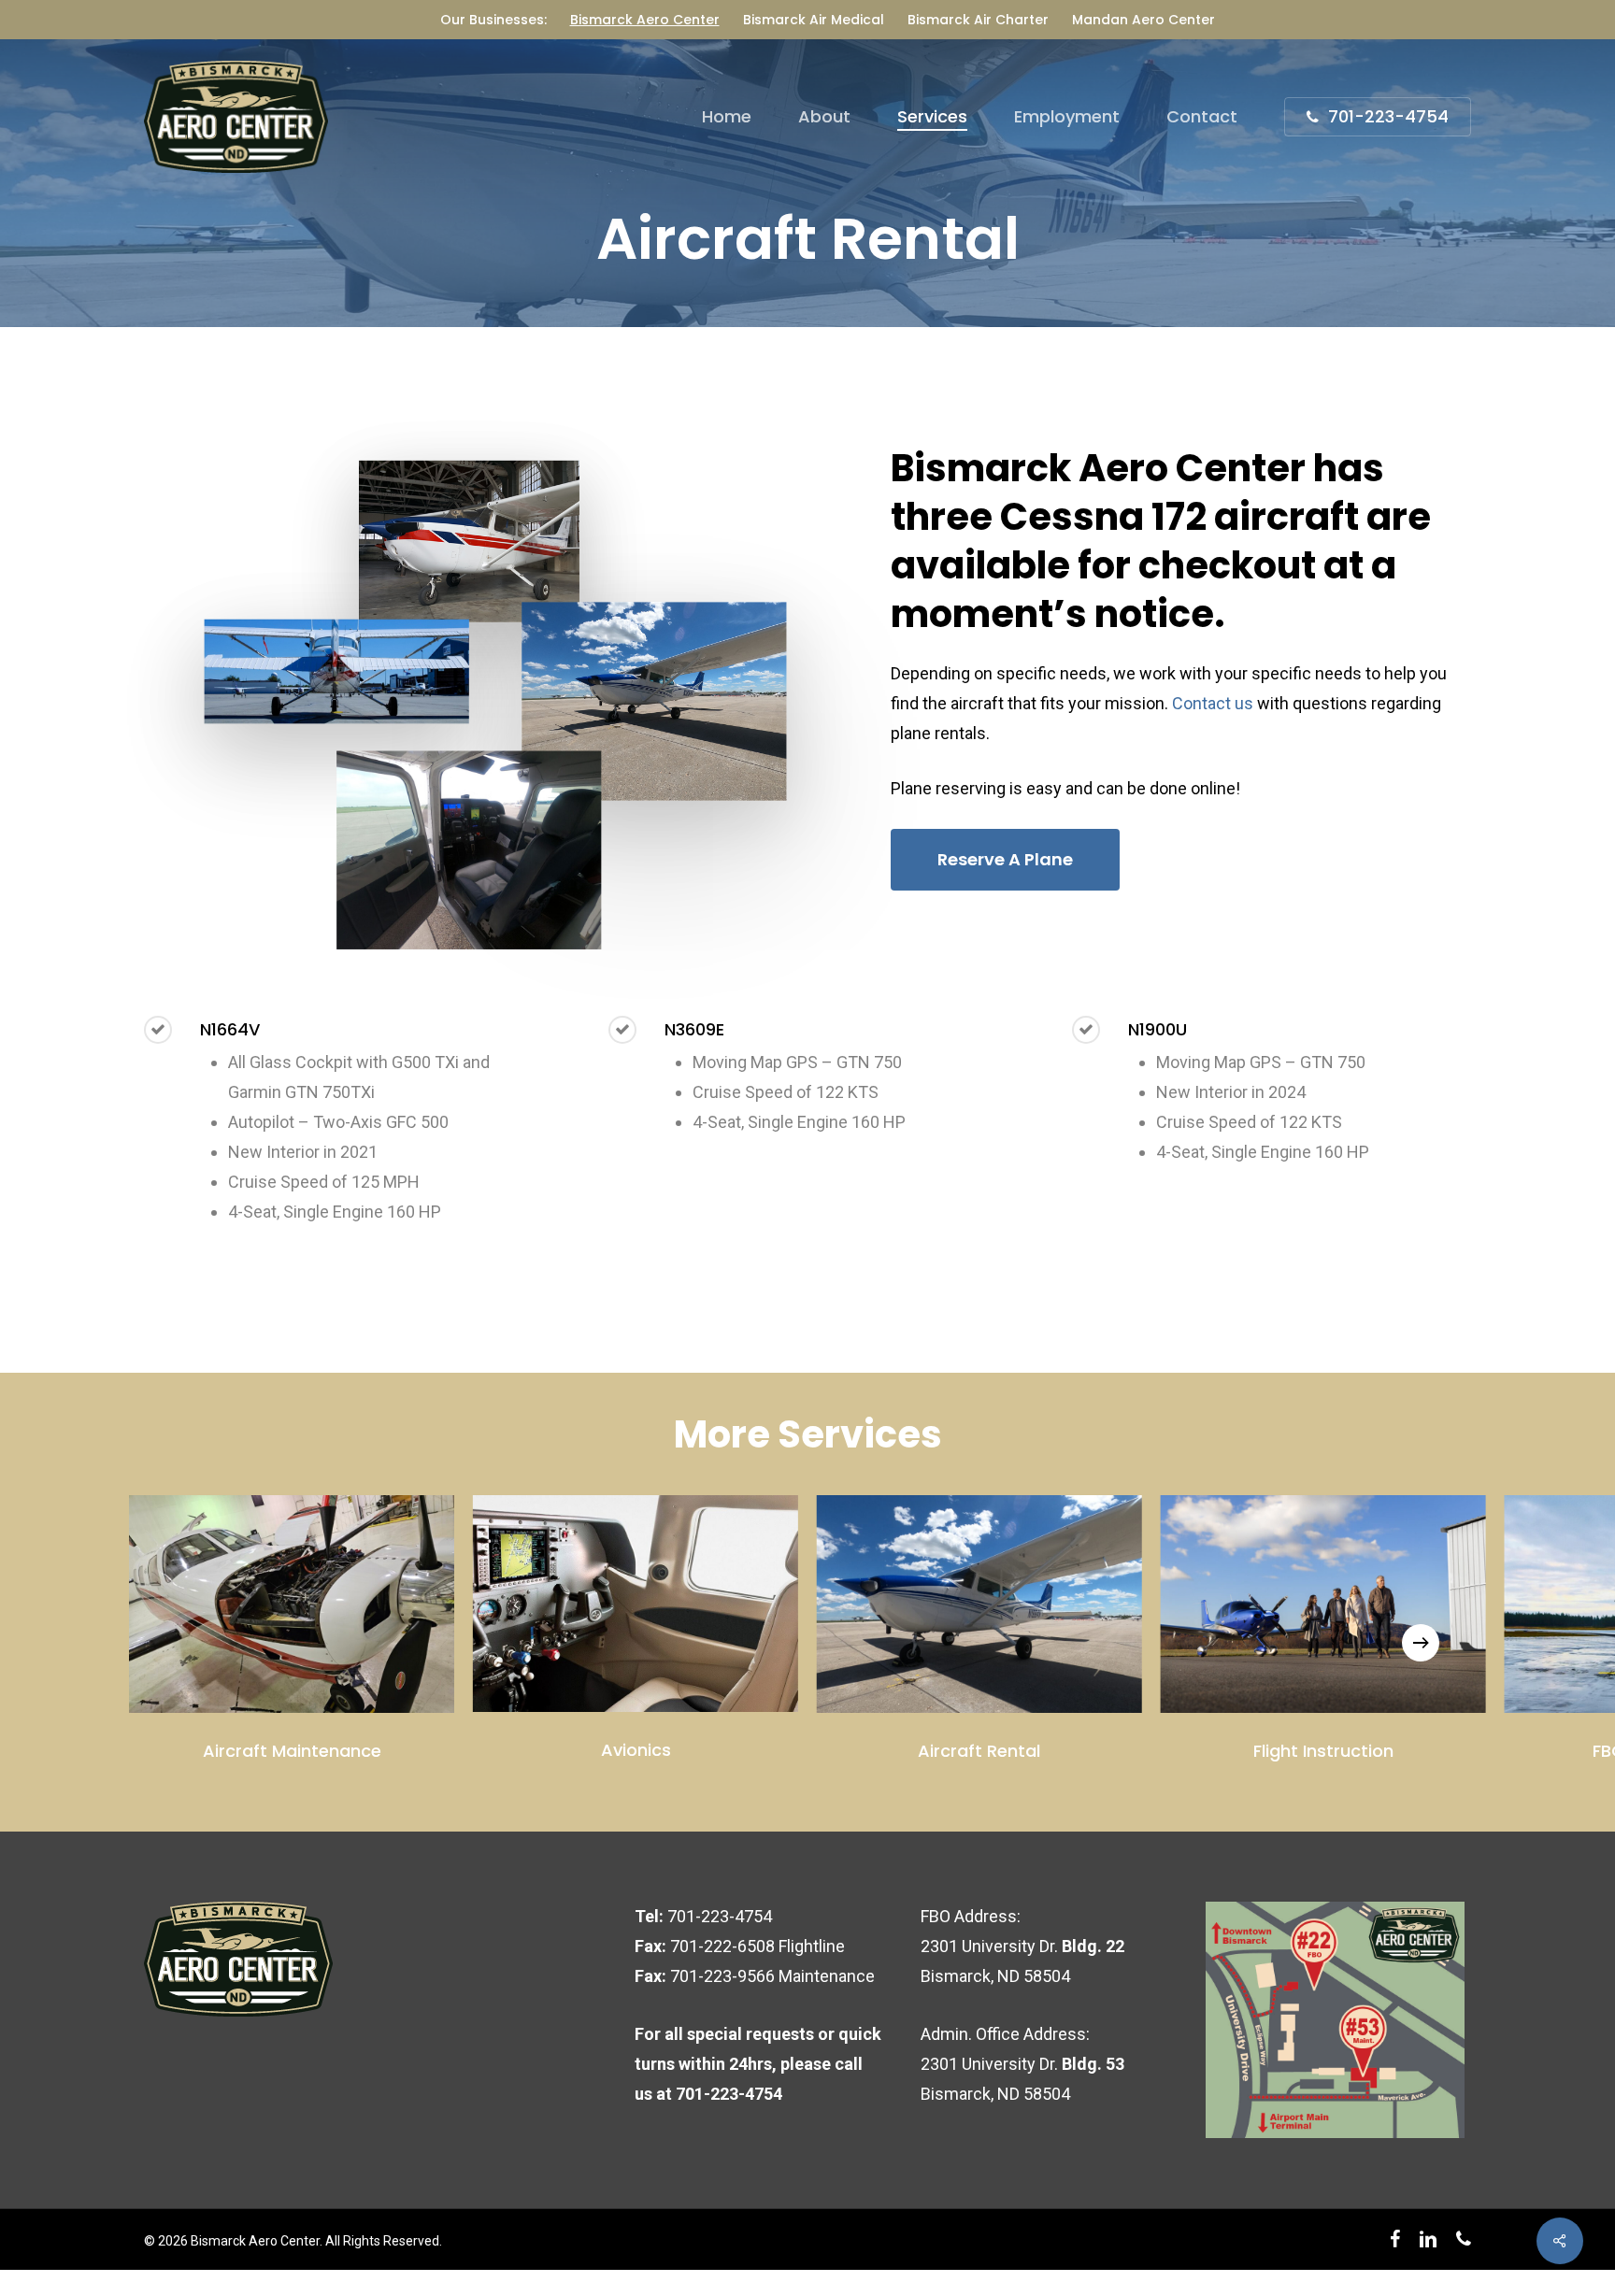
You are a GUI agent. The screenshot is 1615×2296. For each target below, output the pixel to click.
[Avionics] (636, 1604)
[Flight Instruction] (1323, 1604)
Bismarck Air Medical (814, 20)
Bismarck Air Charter (978, 20)
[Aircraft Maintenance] (292, 1604)
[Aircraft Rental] (979, 1604)
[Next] (1421, 1643)
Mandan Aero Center (1143, 20)
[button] (1005, 860)
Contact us (1213, 703)
